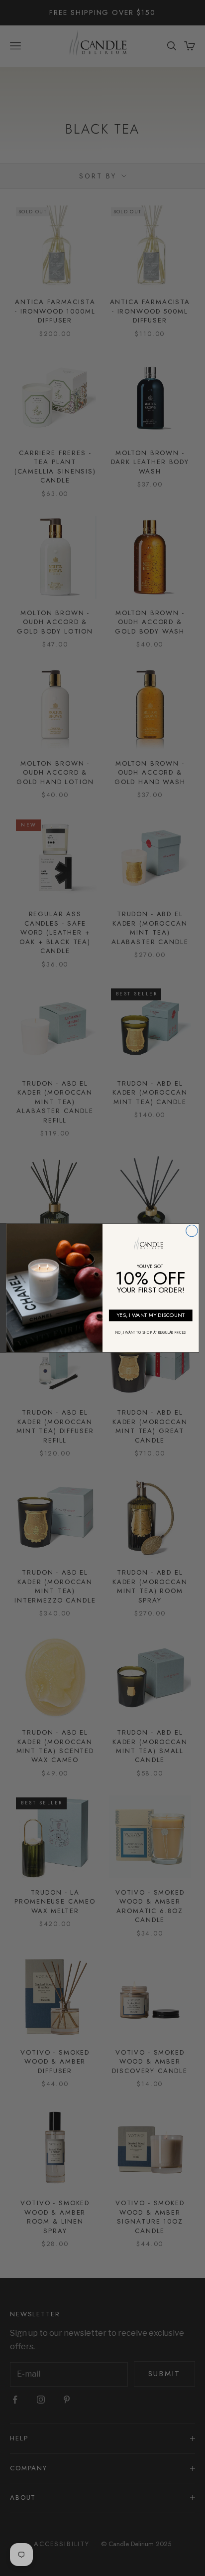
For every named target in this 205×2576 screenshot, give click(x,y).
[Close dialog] (192, 1231)
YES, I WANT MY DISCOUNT (151, 1315)
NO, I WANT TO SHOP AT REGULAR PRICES (151, 1333)
